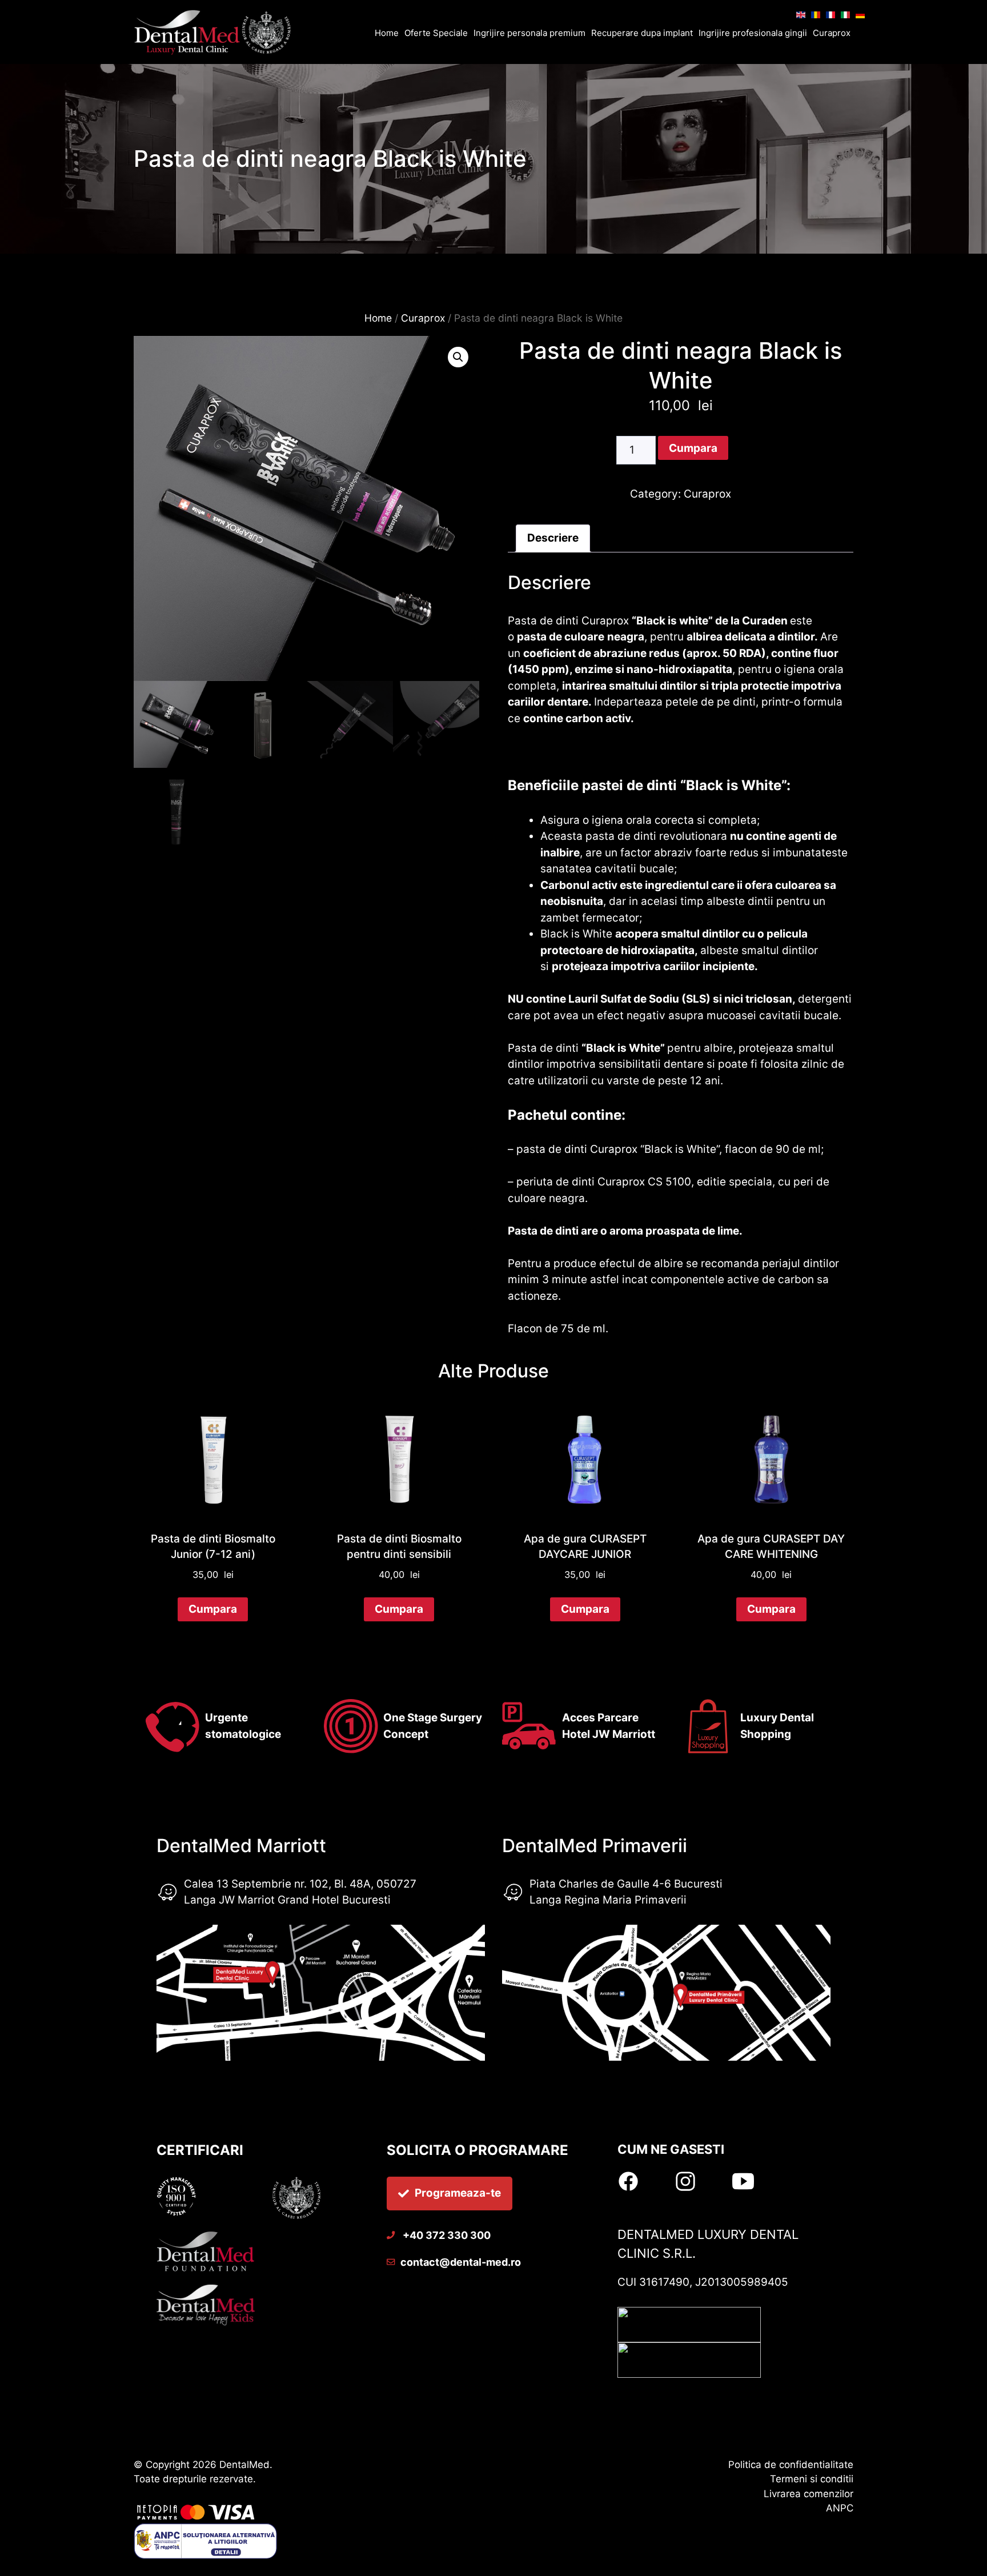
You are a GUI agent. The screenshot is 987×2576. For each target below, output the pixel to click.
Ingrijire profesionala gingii (753, 33)
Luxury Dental (777, 1718)
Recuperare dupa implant (642, 33)
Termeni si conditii (812, 2479)
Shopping (766, 1734)
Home (387, 33)
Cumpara (693, 448)
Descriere (553, 538)
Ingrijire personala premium (529, 33)
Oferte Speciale (436, 33)
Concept (406, 1734)
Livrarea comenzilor (809, 2494)
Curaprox (832, 33)
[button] (458, 357)
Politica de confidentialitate (791, 2465)
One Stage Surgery (433, 1718)
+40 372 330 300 (446, 2235)
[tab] (553, 539)
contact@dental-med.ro (461, 2262)
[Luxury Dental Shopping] (215, 33)
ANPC (840, 2508)
